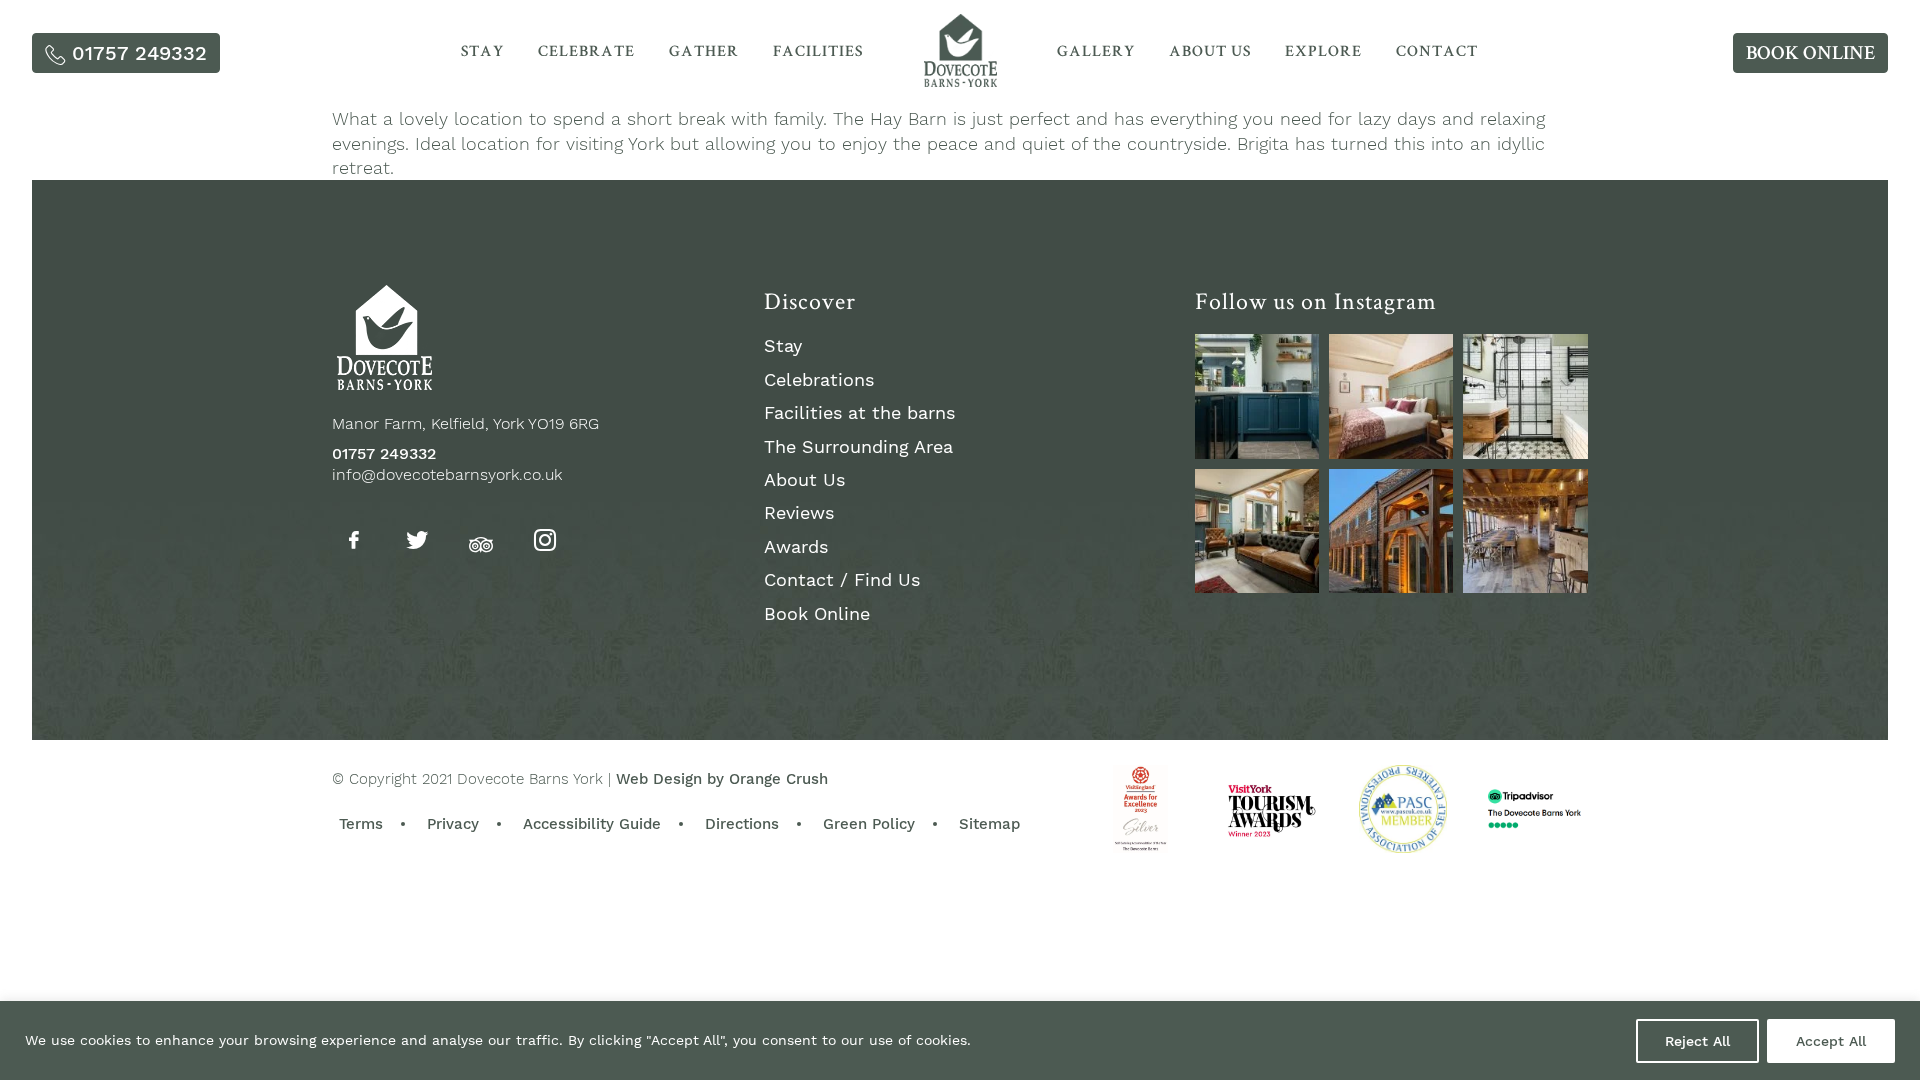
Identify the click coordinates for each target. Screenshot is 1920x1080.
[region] (960, 1040)
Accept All (1831, 1041)
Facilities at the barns (859, 412)
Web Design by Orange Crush (722, 779)
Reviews (799, 512)
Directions (742, 824)
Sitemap (989, 824)
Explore (1323, 53)
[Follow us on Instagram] (545, 542)
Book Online (817, 613)
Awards (796, 546)
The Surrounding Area (858, 446)
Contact (1437, 53)
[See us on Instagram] (1257, 396)
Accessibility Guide (592, 824)
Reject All (1697, 1041)
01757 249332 (384, 453)
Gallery (1096, 53)
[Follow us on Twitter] (417, 542)
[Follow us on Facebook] (354, 542)
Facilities (818, 53)
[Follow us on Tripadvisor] (481, 541)
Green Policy (869, 824)
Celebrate (586, 53)
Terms (361, 824)
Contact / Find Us (842, 579)
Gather (704, 53)
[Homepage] (959, 80)
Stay (482, 53)
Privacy (453, 824)
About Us (1210, 53)
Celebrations (819, 379)
